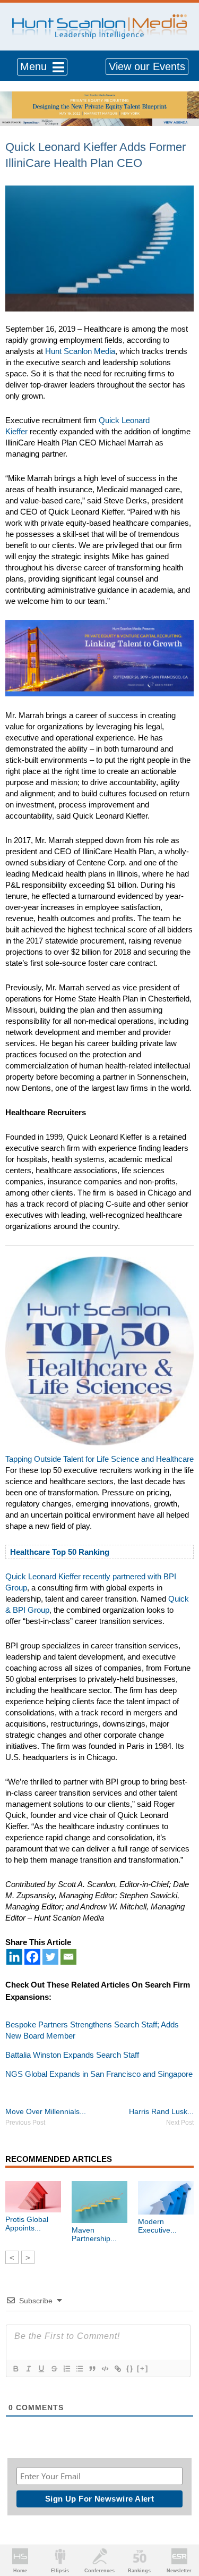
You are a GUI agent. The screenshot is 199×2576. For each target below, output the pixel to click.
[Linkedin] (14, 1957)
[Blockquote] (92, 2369)
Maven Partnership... (94, 2234)
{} (130, 2368)
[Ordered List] (66, 2369)
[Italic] (28, 2369)
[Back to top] (181, 2529)
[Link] (117, 2369)
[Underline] (41, 2369)
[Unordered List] (79, 2369)
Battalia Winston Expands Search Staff (72, 2055)
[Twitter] (50, 1957)
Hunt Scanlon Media (80, 351)
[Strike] (54, 2369)
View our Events (147, 66)
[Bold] (15, 2369)
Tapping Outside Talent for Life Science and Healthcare (99, 1459)
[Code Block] (105, 2369)
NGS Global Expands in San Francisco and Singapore (99, 2074)
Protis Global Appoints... (27, 2224)
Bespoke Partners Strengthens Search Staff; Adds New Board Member (92, 2030)
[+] (143, 2368)
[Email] (68, 1957)
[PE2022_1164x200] (99, 97)
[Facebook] (32, 1957)
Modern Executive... (157, 2226)
